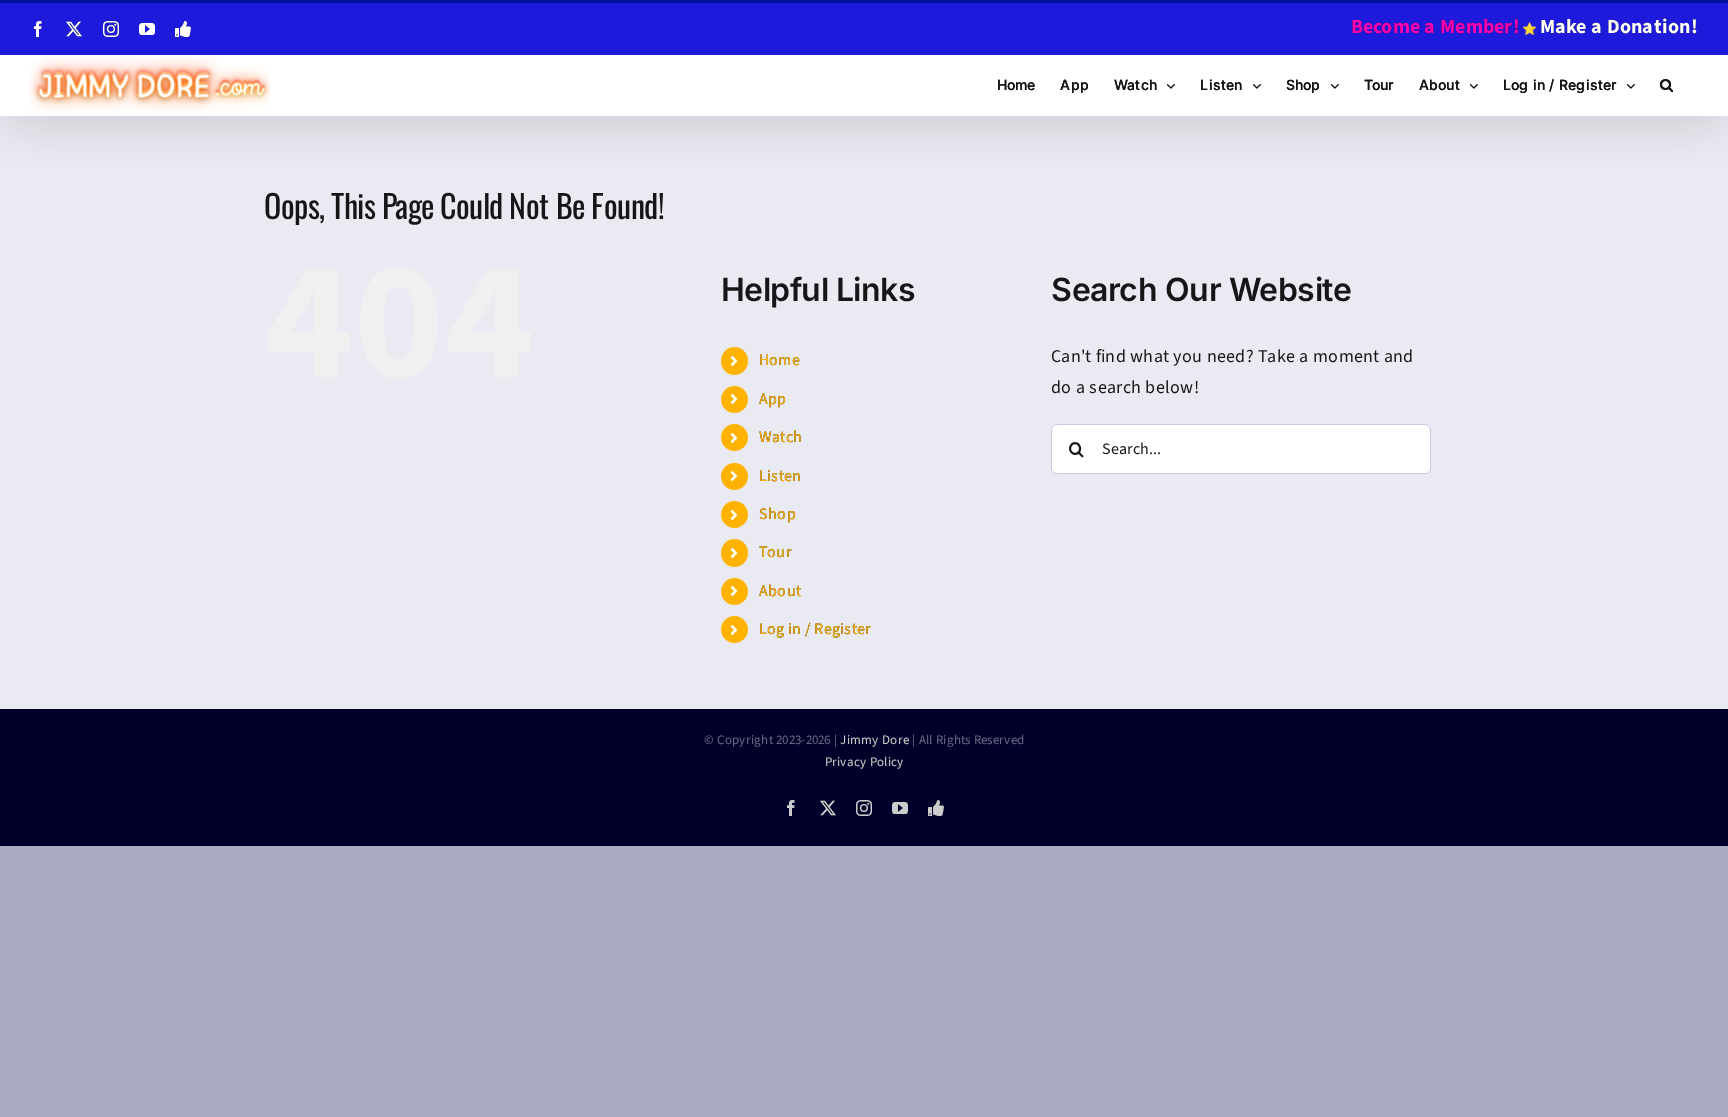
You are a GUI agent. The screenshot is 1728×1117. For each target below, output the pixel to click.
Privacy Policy (864, 762)
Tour (775, 552)
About (780, 591)
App (773, 399)
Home (779, 360)
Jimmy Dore (874, 740)
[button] (1666, 85)
